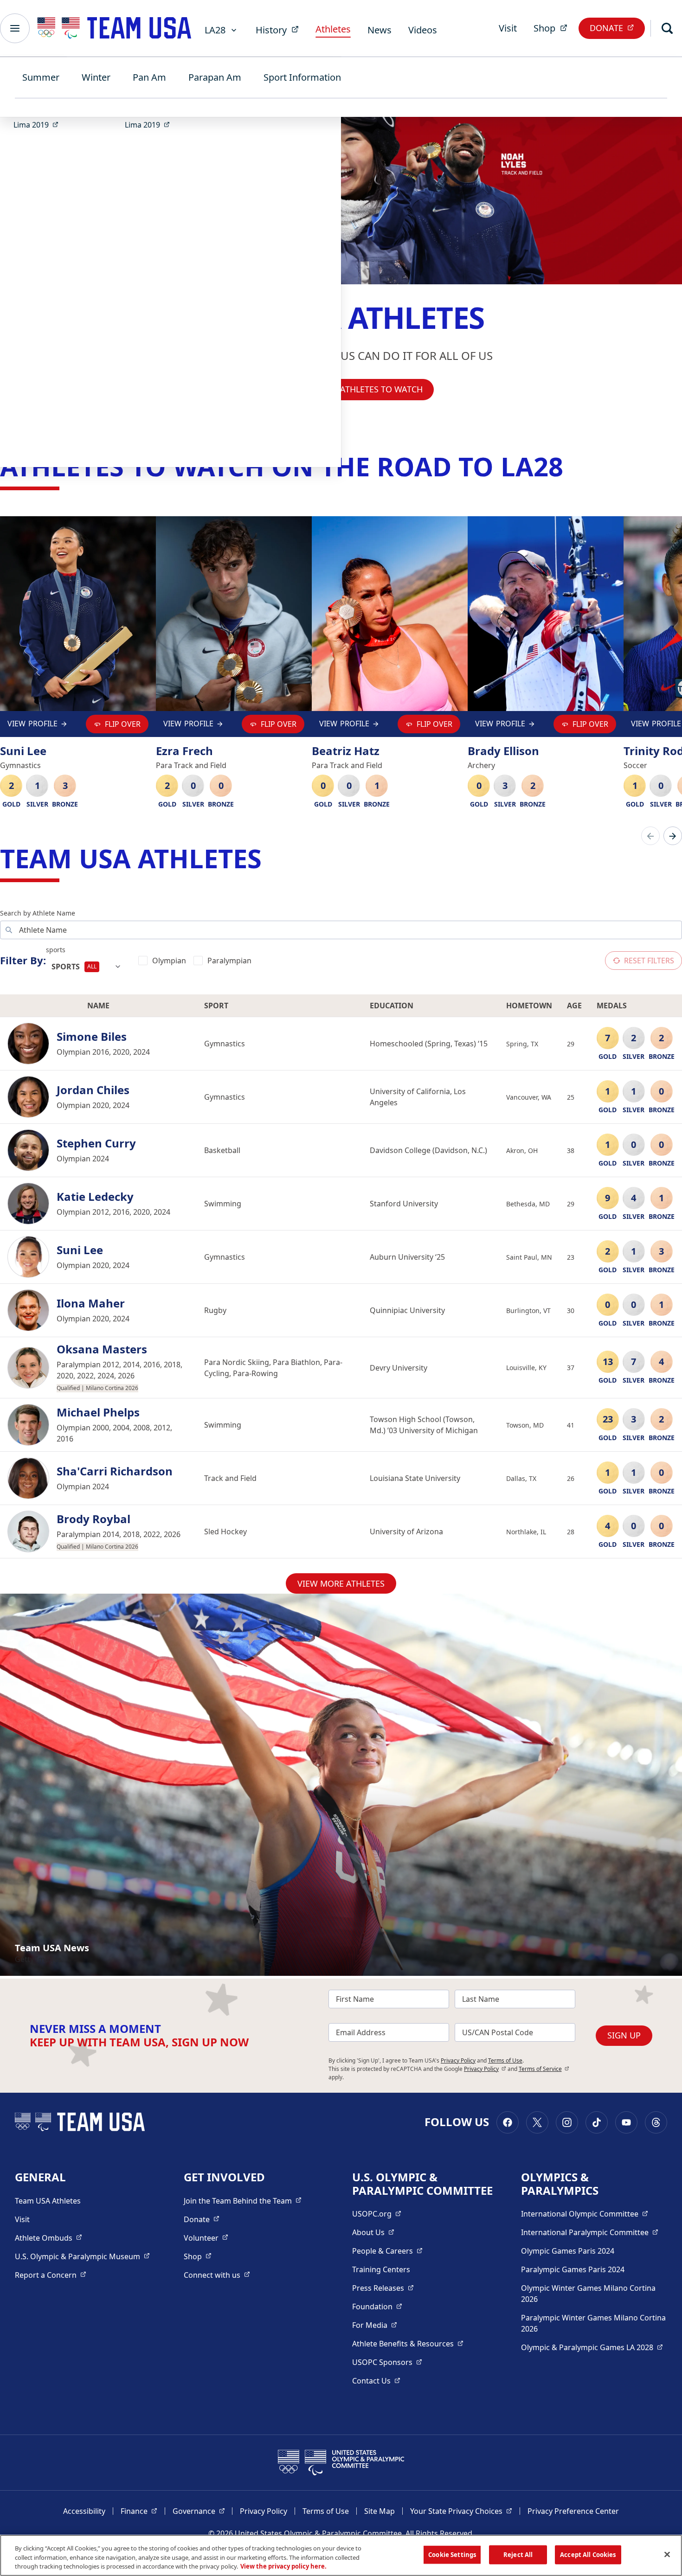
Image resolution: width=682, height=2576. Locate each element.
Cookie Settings (452, 2554)
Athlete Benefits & (408, 2343)
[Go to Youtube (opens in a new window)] (626, 2122)
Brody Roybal (93, 1519)
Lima (39, 125)
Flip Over (123, 724)
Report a (51, 2275)
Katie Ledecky (95, 1197)
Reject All (518, 2554)
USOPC (387, 2362)
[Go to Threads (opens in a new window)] (656, 2122)
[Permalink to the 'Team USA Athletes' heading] (270, 858)
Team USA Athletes (48, 2201)
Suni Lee (80, 1250)
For (375, 2325)
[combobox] (87, 967)
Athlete (48, 2238)
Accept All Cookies (588, 2554)
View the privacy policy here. (283, 2566)
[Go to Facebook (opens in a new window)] (508, 2122)
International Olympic (585, 2214)
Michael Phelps (98, 1413)
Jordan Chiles (93, 1090)
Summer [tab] (41, 77)
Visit (508, 28)
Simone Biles (92, 1037)
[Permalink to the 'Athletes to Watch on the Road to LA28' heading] (572, 466)
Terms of (544, 2069)
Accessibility (84, 2511)
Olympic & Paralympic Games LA (592, 2347)
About (373, 2232)
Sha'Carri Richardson (115, 1471)
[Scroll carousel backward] (650, 836)
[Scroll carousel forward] (673, 836)
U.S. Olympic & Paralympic (82, 2256)
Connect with (217, 2275)
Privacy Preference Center (573, 2511)
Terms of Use (505, 2060)
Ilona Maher (91, 1304)
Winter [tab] (96, 77)
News (380, 30)
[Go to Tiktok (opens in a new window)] (597, 2122)
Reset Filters (649, 961)
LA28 (215, 30)
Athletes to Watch (381, 389)
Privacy (485, 2069)
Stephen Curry (96, 1144)
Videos (423, 30)
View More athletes (341, 1583)
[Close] (667, 2554)
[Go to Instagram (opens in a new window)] (567, 2122)
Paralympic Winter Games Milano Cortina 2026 (593, 2323)
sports (56, 950)
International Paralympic (590, 2232)
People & (387, 2251)
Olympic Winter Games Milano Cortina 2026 (588, 2294)
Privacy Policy (458, 2060)
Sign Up (624, 2035)
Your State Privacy (461, 2511)
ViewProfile (32, 726)
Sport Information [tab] (302, 77)
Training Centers (381, 2269)
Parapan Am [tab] (215, 77)
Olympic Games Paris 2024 (568, 2251)
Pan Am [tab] (149, 77)
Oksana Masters (102, 1349)
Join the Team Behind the (243, 2201)
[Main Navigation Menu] (15, 28)
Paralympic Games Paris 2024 (573, 2269)
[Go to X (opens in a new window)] (537, 2122)
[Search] (667, 28)
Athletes (333, 29)
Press (383, 2288)
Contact (376, 2381)
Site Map (380, 2511)
